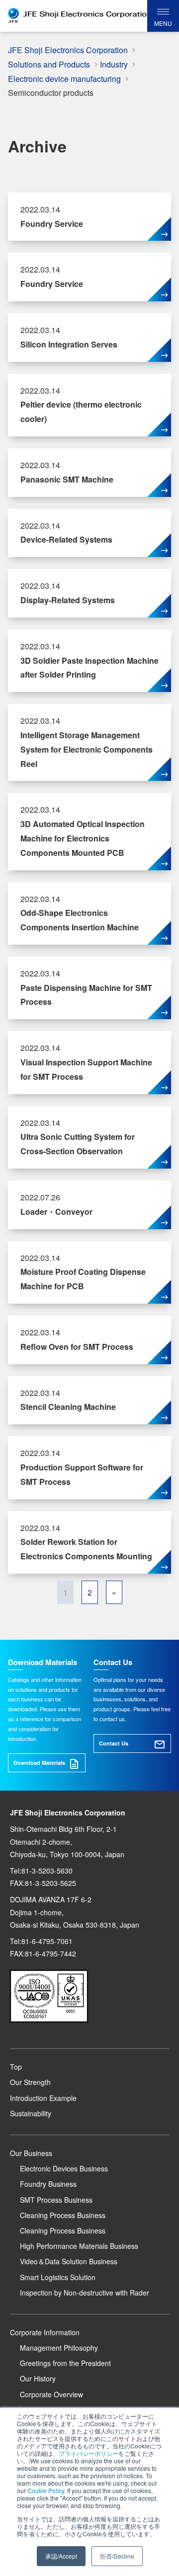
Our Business (31, 2153)
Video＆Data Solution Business (69, 2261)
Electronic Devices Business (64, 2168)
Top (16, 2067)
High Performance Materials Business (79, 2246)
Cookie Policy (46, 2490)
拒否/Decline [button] (117, 2556)
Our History (38, 2378)
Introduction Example (43, 2098)
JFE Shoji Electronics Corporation (68, 50)
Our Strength (30, 2082)
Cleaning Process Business (63, 2215)
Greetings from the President (65, 2363)
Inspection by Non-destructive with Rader (85, 2293)
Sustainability (31, 2113)
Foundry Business (48, 2184)
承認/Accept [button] (61, 2556)
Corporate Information (45, 2332)
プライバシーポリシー (89, 2453)
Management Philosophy (59, 2348)
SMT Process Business (56, 2200)
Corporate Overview (51, 2394)
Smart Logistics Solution (58, 2277)
